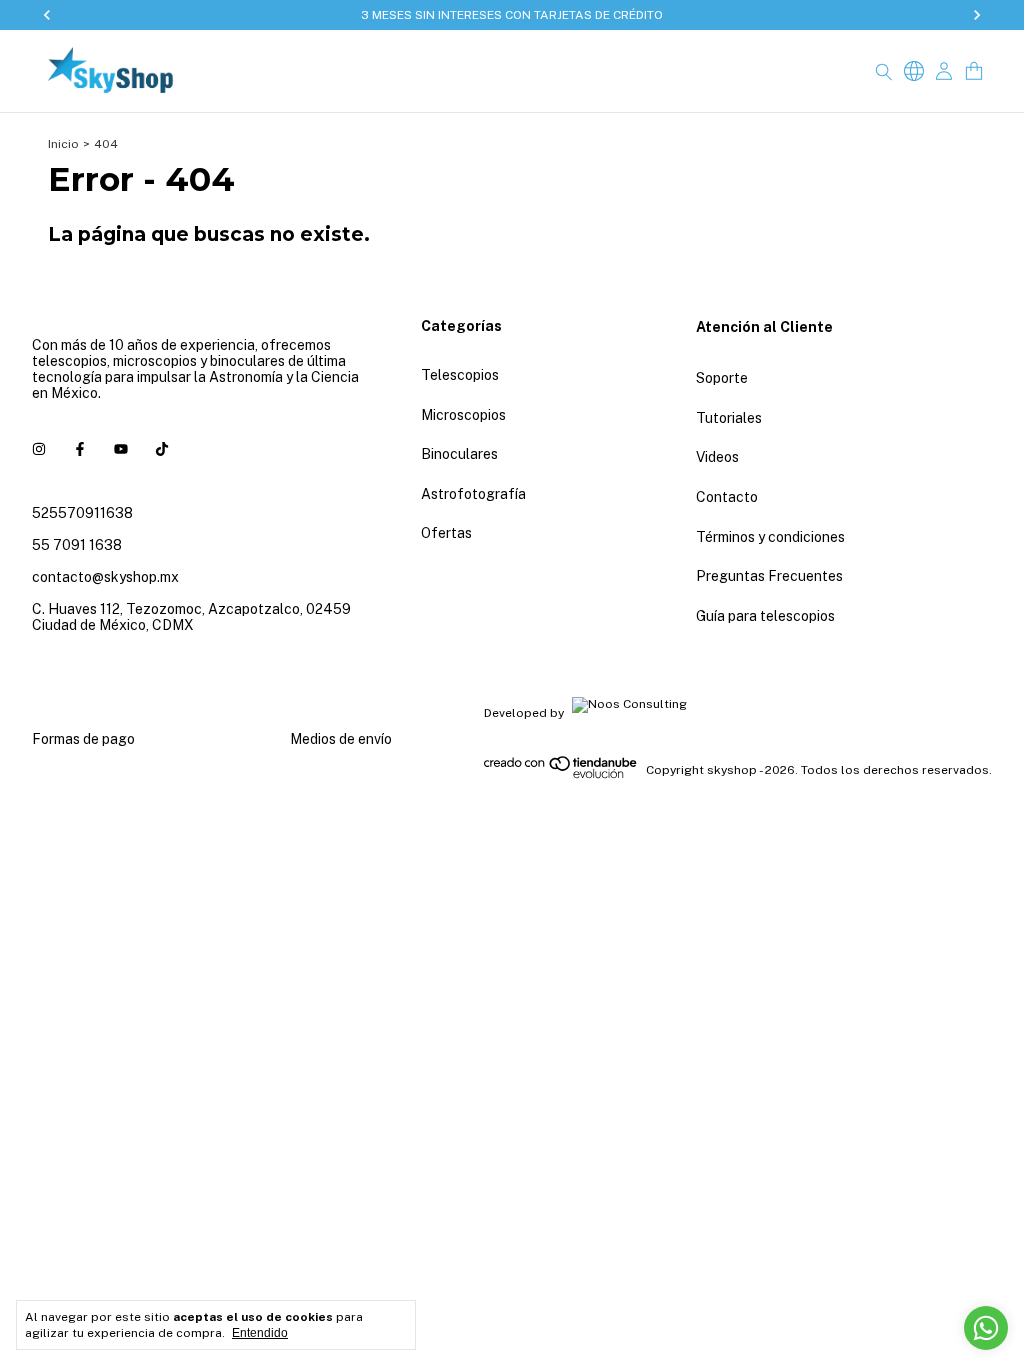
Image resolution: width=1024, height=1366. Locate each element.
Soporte (722, 378)
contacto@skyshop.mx (105, 577)
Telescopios (460, 375)
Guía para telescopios (765, 616)
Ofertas (446, 533)
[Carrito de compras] (974, 71)
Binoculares (459, 454)
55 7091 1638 (77, 545)
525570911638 (82, 513)
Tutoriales (729, 418)
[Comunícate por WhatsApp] (986, 1328)
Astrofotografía (473, 494)
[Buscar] (884, 71)
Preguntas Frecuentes (769, 576)
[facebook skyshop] (80, 449)
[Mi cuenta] (944, 71)
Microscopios (463, 415)
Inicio (63, 144)
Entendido (260, 1333)
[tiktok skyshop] (162, 449)
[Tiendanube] (561, 775)
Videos (717, 457)
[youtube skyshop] (121, 449)
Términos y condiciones (770, 537)
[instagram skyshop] (39, 449)
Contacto (727, 497)
